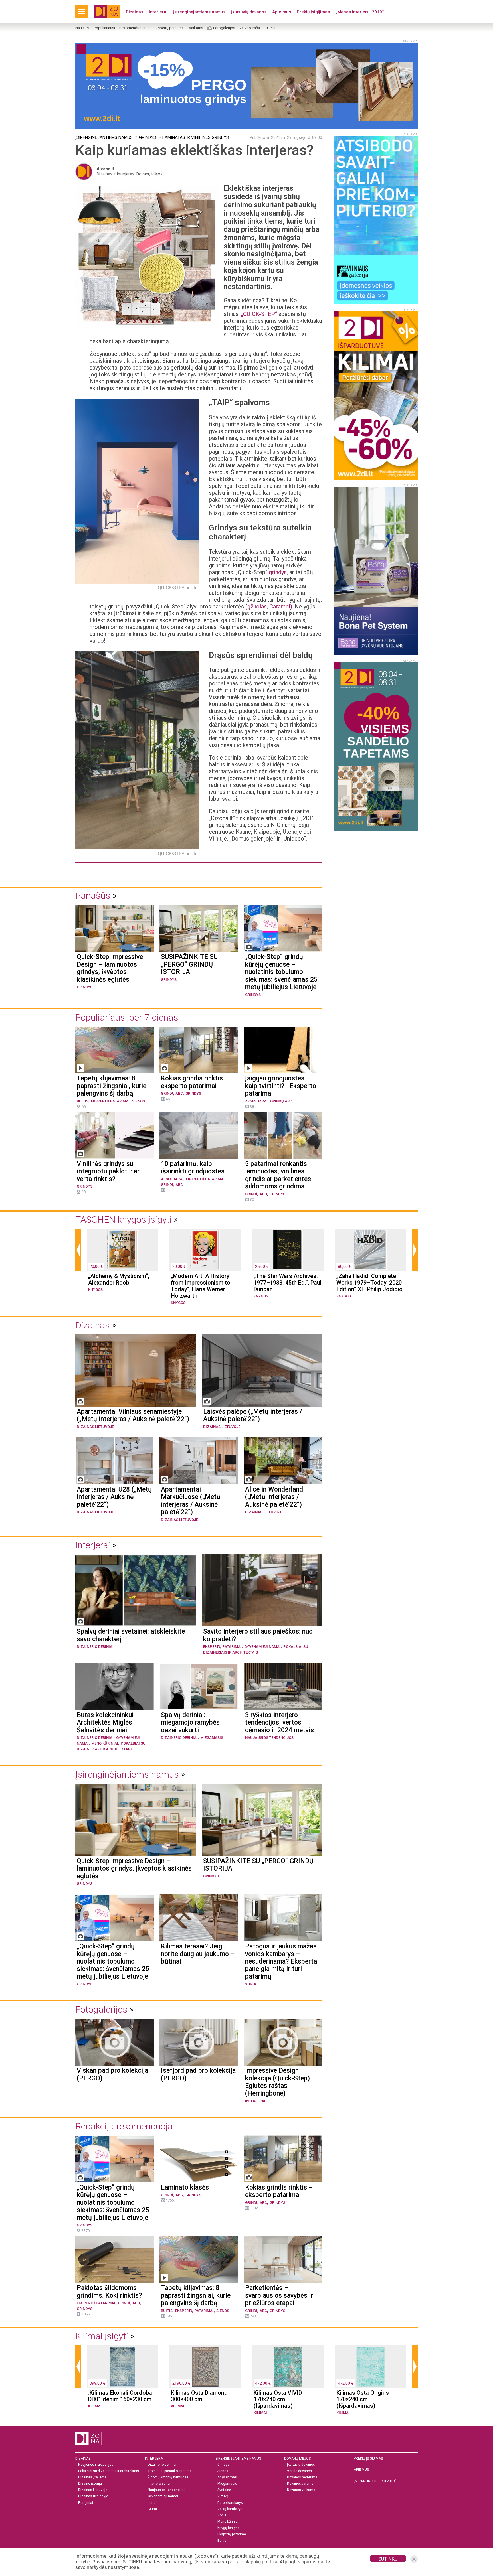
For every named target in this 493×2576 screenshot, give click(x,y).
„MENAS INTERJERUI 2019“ (375, 2481)
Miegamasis (212, 1738)
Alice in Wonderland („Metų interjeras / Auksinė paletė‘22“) (274, 1497)
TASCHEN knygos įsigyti (124, 1220)
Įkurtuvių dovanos (249, 12)
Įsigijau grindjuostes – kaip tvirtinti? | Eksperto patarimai (281, 1086)
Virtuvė (223, 2496)
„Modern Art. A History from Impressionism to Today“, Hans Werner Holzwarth (201, 1286)
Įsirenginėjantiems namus (199, 12)
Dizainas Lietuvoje (95, 1427)
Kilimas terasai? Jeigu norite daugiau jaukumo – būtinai (198, 1954)
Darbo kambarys (230, 2503)
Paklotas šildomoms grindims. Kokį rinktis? (109, 2292)
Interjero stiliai (159, 2484)
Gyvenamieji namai (262, 1647)
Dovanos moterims (302, 2477)
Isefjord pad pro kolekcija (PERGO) (198, 2074)
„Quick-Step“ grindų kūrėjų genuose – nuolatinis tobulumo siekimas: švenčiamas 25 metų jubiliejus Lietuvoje (281, 972)
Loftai (152, 2503)
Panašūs (93, 896)
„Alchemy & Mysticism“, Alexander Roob (119, 1279)
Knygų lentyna (229, 2528)
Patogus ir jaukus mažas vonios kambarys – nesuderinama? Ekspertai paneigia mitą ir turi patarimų (282, 1962)
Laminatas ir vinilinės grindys (196, 137)
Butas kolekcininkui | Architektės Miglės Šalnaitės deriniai (107, 1723)
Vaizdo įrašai (250, 28)
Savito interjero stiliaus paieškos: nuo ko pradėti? (258, 1635)
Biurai (152, 2509)
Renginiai (86, 2503)
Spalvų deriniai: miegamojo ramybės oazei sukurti (190, 1723)
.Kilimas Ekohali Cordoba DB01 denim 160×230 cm (120, 2396)
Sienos (139, 1101)
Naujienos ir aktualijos (96, 2465)
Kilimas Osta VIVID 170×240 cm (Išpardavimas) (278, 2399)
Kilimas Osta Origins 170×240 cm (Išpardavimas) (363, 2399)
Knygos (95, 1290)
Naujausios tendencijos (269, 1738)
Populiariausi (104, 28)
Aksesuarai (256, 1101)
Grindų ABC (172, 1093)
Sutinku (388, 2559)
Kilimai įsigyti (102, 2336)
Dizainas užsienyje (93, 2496)
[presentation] (78, 1250)
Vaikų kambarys (230, 2509)
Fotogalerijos (224, 28)
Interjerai (158, 12)
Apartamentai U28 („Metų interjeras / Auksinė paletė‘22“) (114, 1497)
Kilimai (95, 2406)
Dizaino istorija (90, 2484)
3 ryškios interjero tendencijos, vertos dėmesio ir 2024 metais (279, 1723)
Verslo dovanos (299, 2471)
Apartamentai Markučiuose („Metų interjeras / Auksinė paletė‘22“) (191, 1501)
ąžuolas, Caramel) (270, 607)
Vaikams (196, 28)
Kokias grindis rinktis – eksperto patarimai (195, 1082)
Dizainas (135, 12)
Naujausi (82, 28)
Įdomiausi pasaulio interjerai (170, 2471)
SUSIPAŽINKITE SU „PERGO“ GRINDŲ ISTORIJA (189, 965)
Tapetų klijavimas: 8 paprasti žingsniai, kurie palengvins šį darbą (112, 1086)
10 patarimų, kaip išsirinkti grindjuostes (193, 1168)
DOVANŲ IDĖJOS (297, 2459)
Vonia (251, 1984)
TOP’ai (270, 28)
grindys (278, 572)
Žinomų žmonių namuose (168, 2477)
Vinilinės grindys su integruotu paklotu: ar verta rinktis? (108, 1172)
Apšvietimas (227, 2477)
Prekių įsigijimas (313, 12)
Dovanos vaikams (301, 2490)
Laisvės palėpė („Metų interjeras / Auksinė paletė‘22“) (253, 1415)
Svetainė (224, 2490)
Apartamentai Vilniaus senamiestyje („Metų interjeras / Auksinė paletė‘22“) (133, 1415)
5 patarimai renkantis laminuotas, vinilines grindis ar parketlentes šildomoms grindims (278, 1175)
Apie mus (282, 12)
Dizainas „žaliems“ (93, 2477)
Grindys (148, 137)
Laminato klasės (185, 2188)
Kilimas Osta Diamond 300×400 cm (199, 2396)
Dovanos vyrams (300, 2484)
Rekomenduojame (134, 28)
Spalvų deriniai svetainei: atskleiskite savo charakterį (131, 1635)
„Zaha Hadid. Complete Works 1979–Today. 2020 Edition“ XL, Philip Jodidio (369, 1283)
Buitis (83, 1101)
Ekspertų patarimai (169, 28)
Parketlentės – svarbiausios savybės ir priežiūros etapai (279, 2296)
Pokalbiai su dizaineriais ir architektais (109, 2471)
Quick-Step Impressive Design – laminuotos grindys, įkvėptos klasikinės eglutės (110, 968)
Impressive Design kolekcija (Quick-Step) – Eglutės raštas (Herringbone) (280, 2082)
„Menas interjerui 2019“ (360, 12)
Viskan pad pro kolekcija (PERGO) (112, 2074)
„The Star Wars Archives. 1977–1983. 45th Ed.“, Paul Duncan (288, 1283)
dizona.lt (105, 169)
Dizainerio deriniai (95, 1647)
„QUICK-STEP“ (259, 314)
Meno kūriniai (105, 1743)
